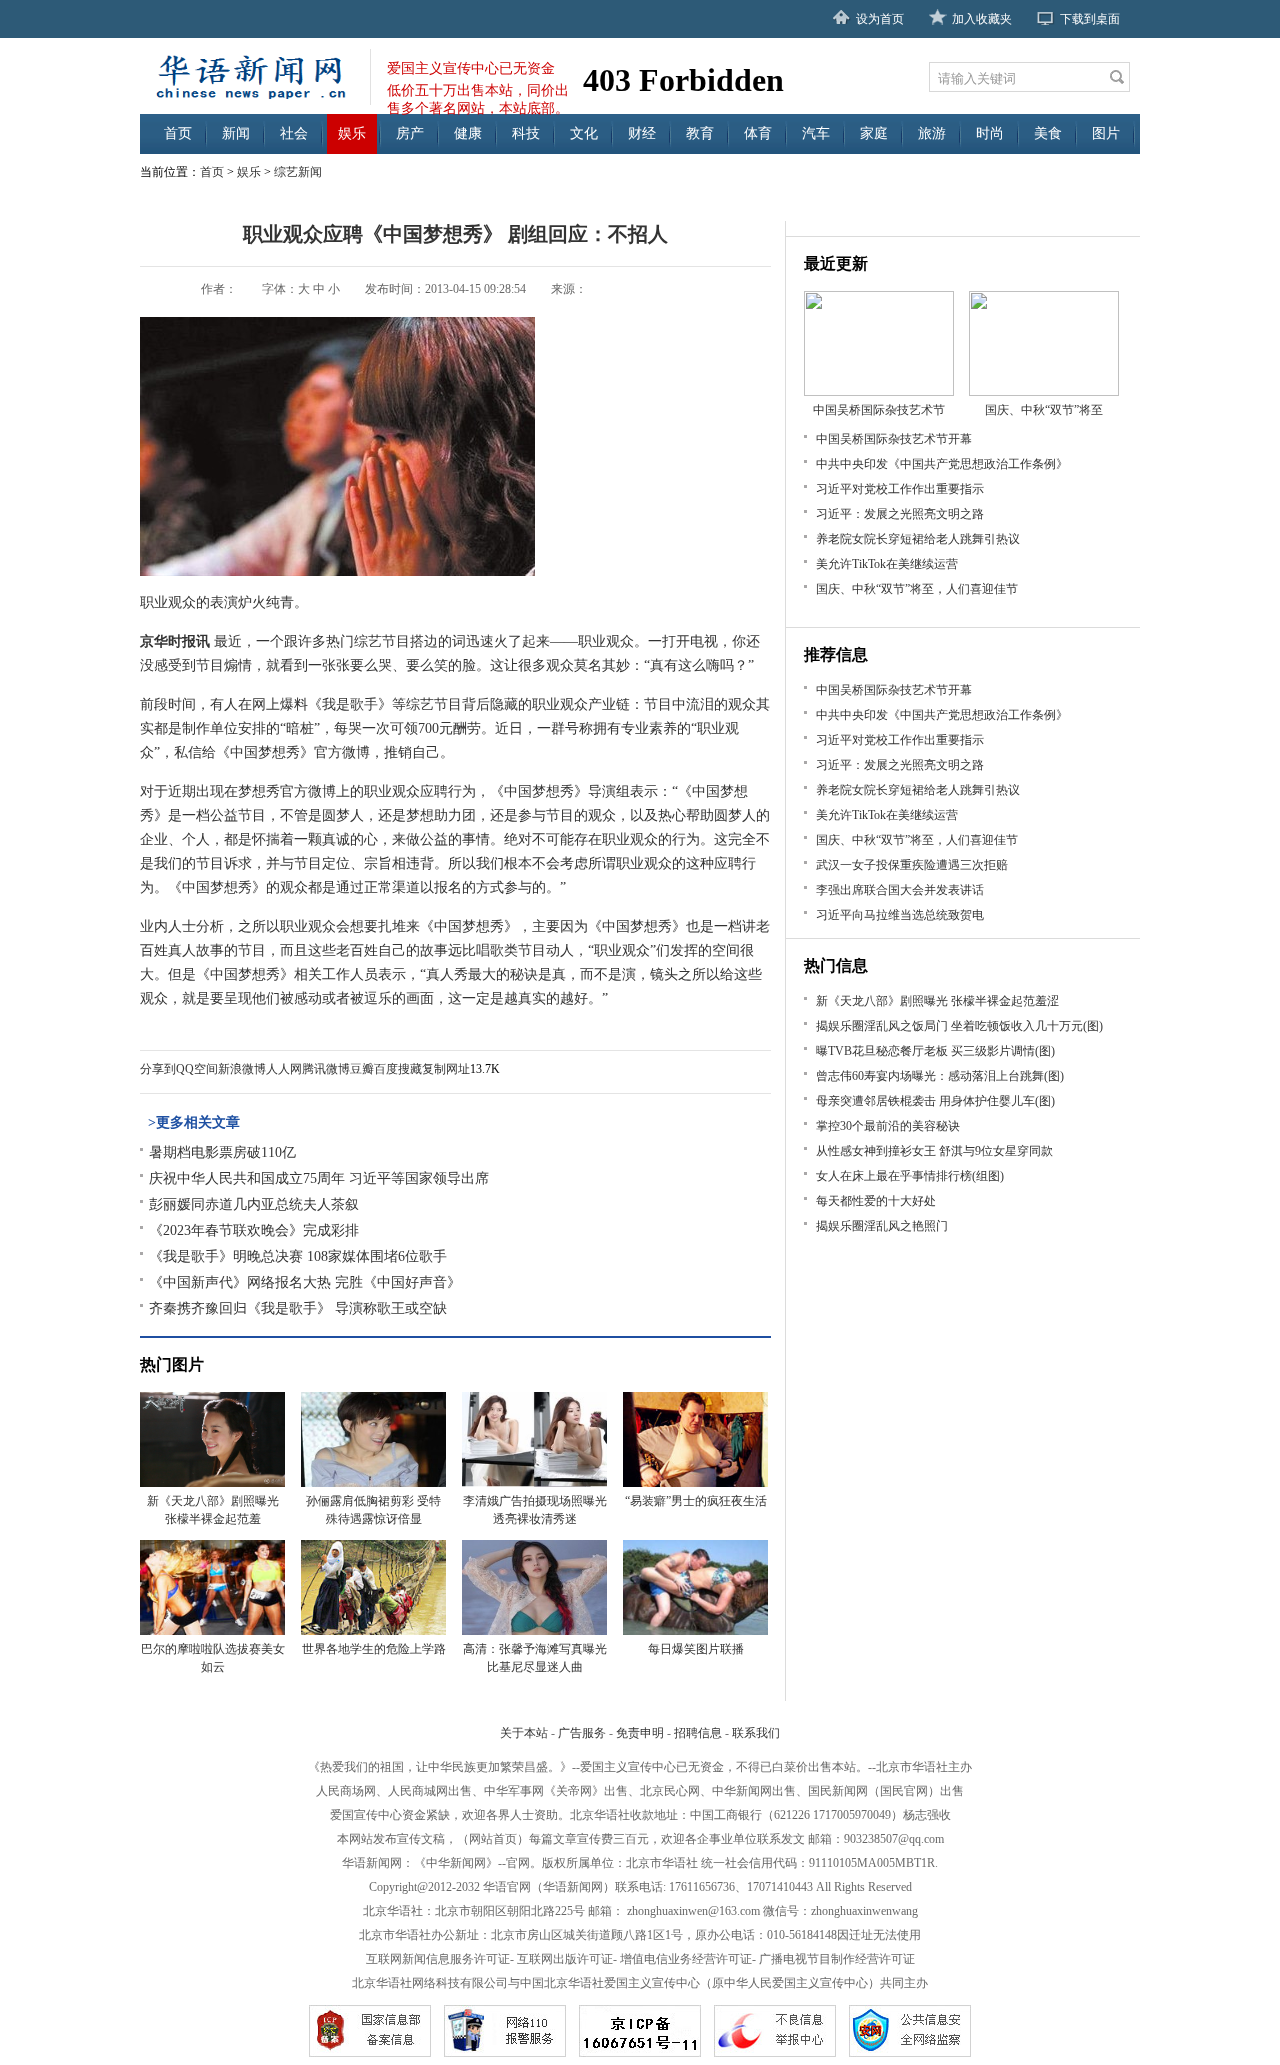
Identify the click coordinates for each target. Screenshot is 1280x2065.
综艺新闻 (298, 172)
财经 (642, 133)
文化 (584, 133)
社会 (294, 133)
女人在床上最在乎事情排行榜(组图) (910, 1176)
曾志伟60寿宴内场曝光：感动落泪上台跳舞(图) (940, 1076)
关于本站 (524, 1733)
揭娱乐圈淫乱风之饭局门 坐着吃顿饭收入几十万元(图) (959, 1026)
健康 (468, 133)
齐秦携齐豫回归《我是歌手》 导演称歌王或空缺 (298, 1308)
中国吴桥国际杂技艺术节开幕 (894, 439)
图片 (1106, 133)
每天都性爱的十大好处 (876, 1201)
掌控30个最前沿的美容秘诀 (888, 1126)
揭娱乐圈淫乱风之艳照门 (882, 1226)
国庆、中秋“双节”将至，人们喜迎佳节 (917, 589)
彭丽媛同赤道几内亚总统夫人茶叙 (254, 1204)
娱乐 (352, 133)
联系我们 (756, 1733)
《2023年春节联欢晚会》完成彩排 (254, 1230)
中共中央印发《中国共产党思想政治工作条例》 (942, 464)
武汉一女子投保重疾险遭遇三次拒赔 (912, 865)
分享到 (158, 1069)
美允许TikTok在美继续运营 (887, 564)
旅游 (932, 133)
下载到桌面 (1090, 19)
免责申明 (640, 1733)
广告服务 (582, 1733)
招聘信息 (698, 1733)
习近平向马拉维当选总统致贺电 (900, 915)
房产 (410, 133)
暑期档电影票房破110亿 (222, 1152)
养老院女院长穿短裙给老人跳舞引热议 (918, 539)
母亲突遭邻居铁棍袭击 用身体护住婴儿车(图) (935, 1101)
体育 (758, 133)
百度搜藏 (398, 1069)
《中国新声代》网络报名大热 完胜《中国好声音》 (305, 1282)
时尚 (990, 133)
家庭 (874, 133)
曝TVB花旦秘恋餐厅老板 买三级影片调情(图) (935, 1051)
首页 (178, 133)
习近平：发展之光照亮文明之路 (900, 514)
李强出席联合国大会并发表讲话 (900, 890)
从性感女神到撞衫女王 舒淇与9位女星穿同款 (934, 1151)
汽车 (816, 133)
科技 (526, 133)
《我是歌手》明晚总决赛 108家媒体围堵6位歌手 (298, 1256)
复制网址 (446, 1069)
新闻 (236, 133)
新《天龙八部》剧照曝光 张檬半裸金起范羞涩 (937, 1001)
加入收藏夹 (982, 19)
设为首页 (880, 19)
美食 (1048, 133)
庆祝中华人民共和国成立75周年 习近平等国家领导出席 (319, 1178)
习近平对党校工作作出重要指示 (900, 489)
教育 (700, 133)
